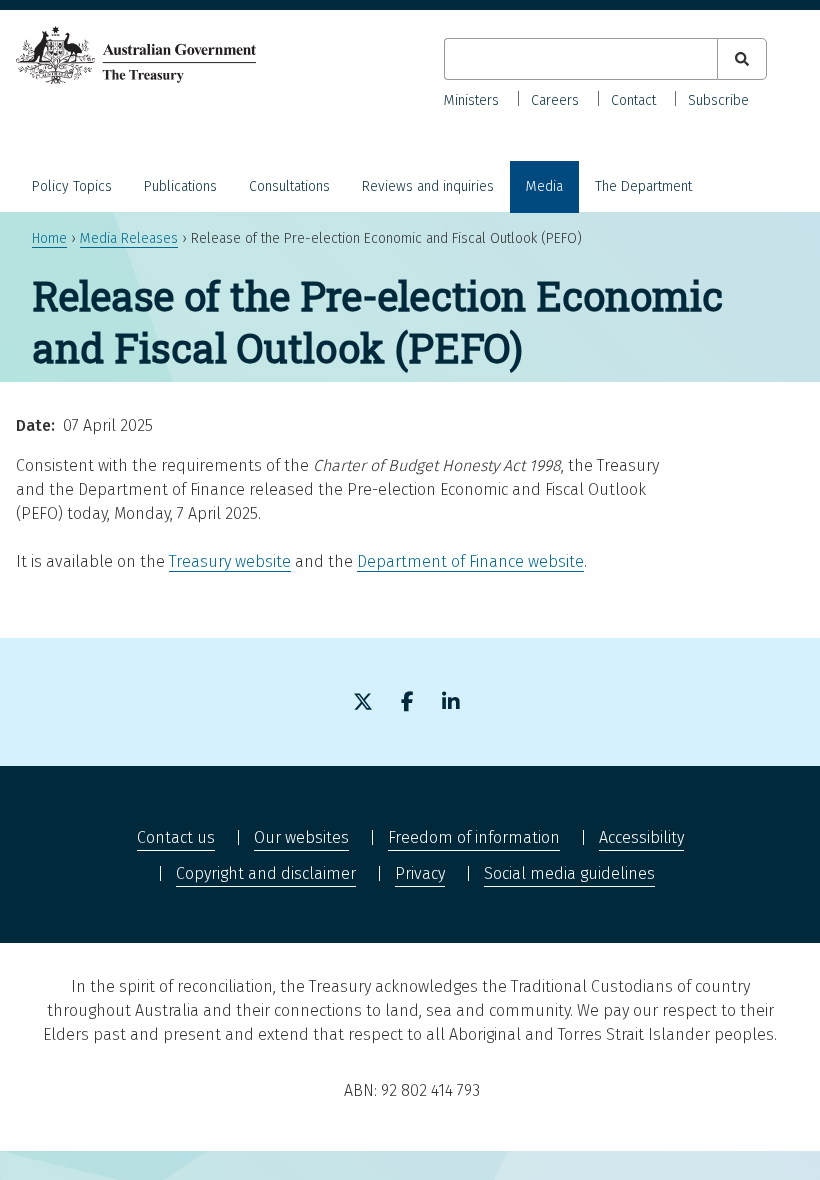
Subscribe (718, 100)
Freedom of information (474, 837)
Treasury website (230, 561)
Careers (555, 100)
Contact (633, 100)
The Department (643, 186)
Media (544, 186)
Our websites (301, 837)
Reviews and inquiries (428, 186)
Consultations (289, 186)
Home (49, 238)
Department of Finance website (470, 561)
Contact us (176, 837)
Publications (180, 186)
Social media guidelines (569, 873)
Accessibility (641, 837)
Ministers (471, 100)
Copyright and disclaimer (266, 873)
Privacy (420, 873)
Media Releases (129, 238)
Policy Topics (72, 186)
